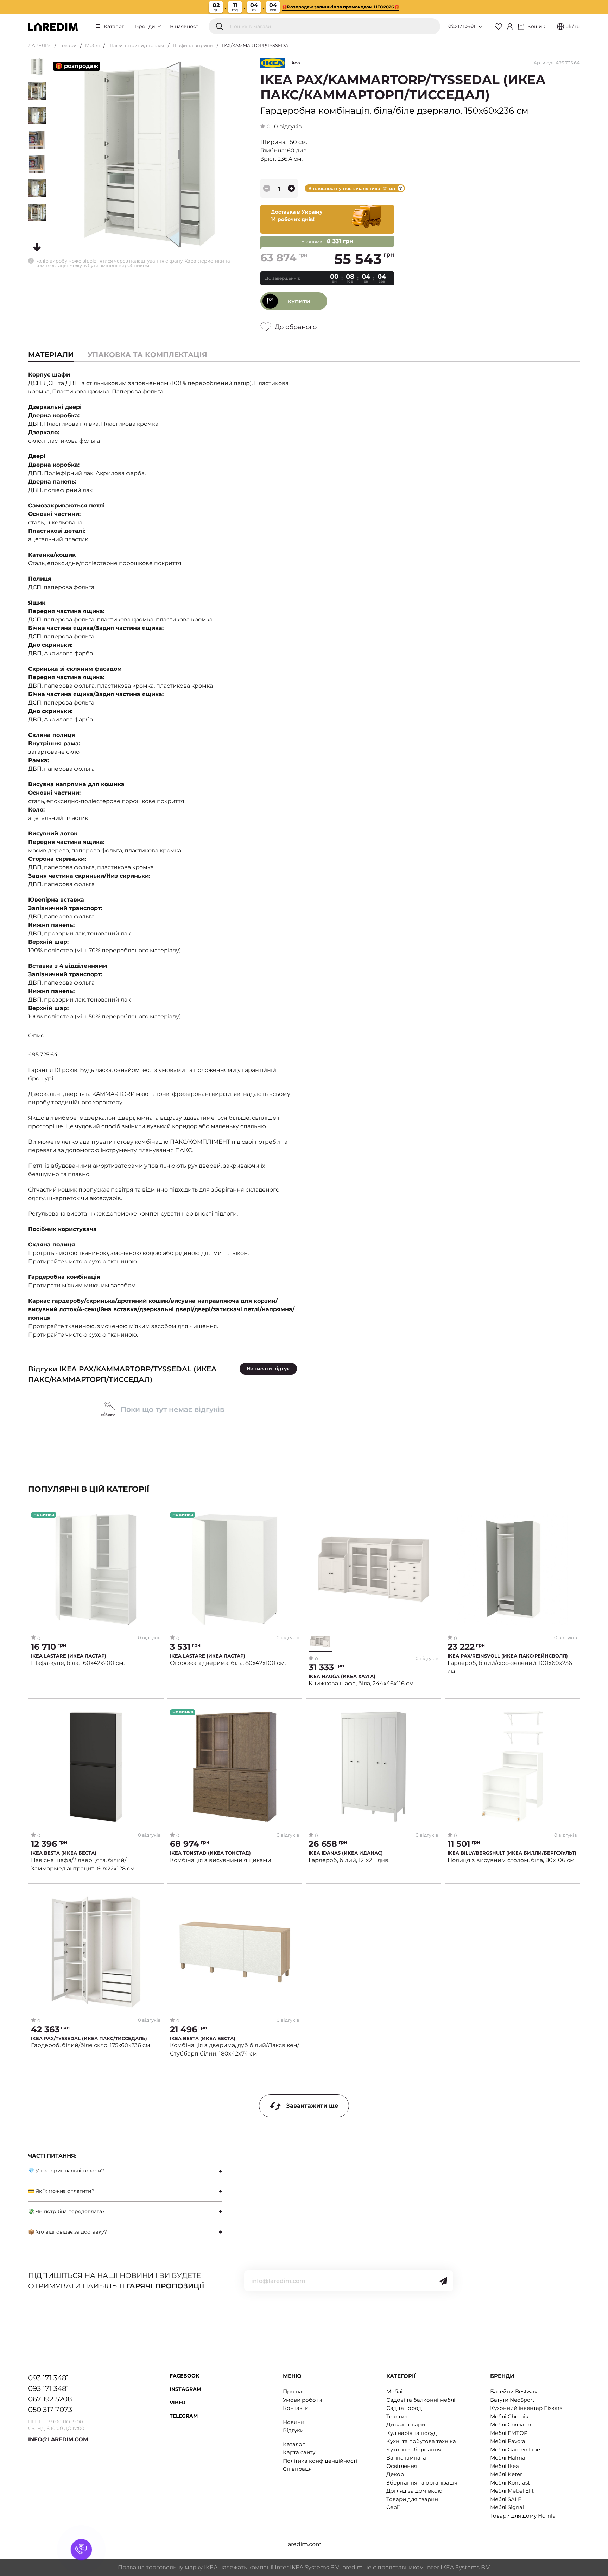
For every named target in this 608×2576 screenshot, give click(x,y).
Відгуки (293, 2430)
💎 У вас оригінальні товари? (66, 2171)
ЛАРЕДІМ (40, 45)
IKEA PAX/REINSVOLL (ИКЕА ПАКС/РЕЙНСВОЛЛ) (508, 1656)
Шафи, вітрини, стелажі (136, 45)
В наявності (185, 26)
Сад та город (404, 2408)
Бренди (146, 26)
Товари (68, 45)
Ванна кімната (406, 2458)
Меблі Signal (507, 2507)
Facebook (184, 2376)
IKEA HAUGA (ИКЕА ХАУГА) (342, 1676)
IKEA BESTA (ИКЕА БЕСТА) (64, 1853)
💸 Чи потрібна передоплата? (66, 2211)
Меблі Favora (508, 2441)
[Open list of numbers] (480, 27)
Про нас (294, 2391)
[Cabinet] (510, 26)
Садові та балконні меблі (421, 2400)
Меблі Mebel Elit (512, 2491)
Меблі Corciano (511, 2425)
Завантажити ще (312, 2106)
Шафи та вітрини (193, 45)
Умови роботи (302, 2400)
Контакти (296, 2408)
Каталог (114, 26)
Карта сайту (299, 2452)
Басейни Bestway (514, 2391)
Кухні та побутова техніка (421, 2441)
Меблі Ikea (505, 2466)
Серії (393, 2507)
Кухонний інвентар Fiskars (526, 2408)
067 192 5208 (50, 2399)
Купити (299, 302)
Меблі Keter (506, 2474)
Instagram (185, 2389)
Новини (294, 2422)
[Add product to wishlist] (156, 1517)
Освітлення (402, 2466)
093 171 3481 (462, 26)
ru (577, 26)
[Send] (443, 2281)
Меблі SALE (506, 2499)
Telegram (184, 2416)
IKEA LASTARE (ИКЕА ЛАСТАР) (69, 1656)
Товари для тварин (412, 2499)
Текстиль (398, 2416)
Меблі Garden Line (515, 2449)
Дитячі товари (406, 2425)
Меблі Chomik (509, 2416)
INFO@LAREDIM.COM (58, 2439)
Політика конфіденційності (320, 2461)
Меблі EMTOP (509, 2433)
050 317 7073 (50, 2410)
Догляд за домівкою (414, 2491)
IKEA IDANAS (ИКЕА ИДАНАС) (346, 1853)
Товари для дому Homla (523, 2516)
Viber (178, 2403)
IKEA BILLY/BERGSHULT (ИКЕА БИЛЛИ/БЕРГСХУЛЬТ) (512, 1853)
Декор (395, 2474)
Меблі (93, 45)
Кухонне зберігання (414, 2449)
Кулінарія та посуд (412, 2433)
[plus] (291, 188)
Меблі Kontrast (510, 2483)
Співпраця (297, 2469)
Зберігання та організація (422, 2483)
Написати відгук (268, 1369)
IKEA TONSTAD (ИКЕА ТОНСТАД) (210, 1853)
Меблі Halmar (509, 2458)
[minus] (267, 188)
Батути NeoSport (512, 2400)
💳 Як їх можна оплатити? (61, 2191)
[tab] (147, 355)
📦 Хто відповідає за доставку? (68, 2232)
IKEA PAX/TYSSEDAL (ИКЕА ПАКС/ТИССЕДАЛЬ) (89, 2038)
